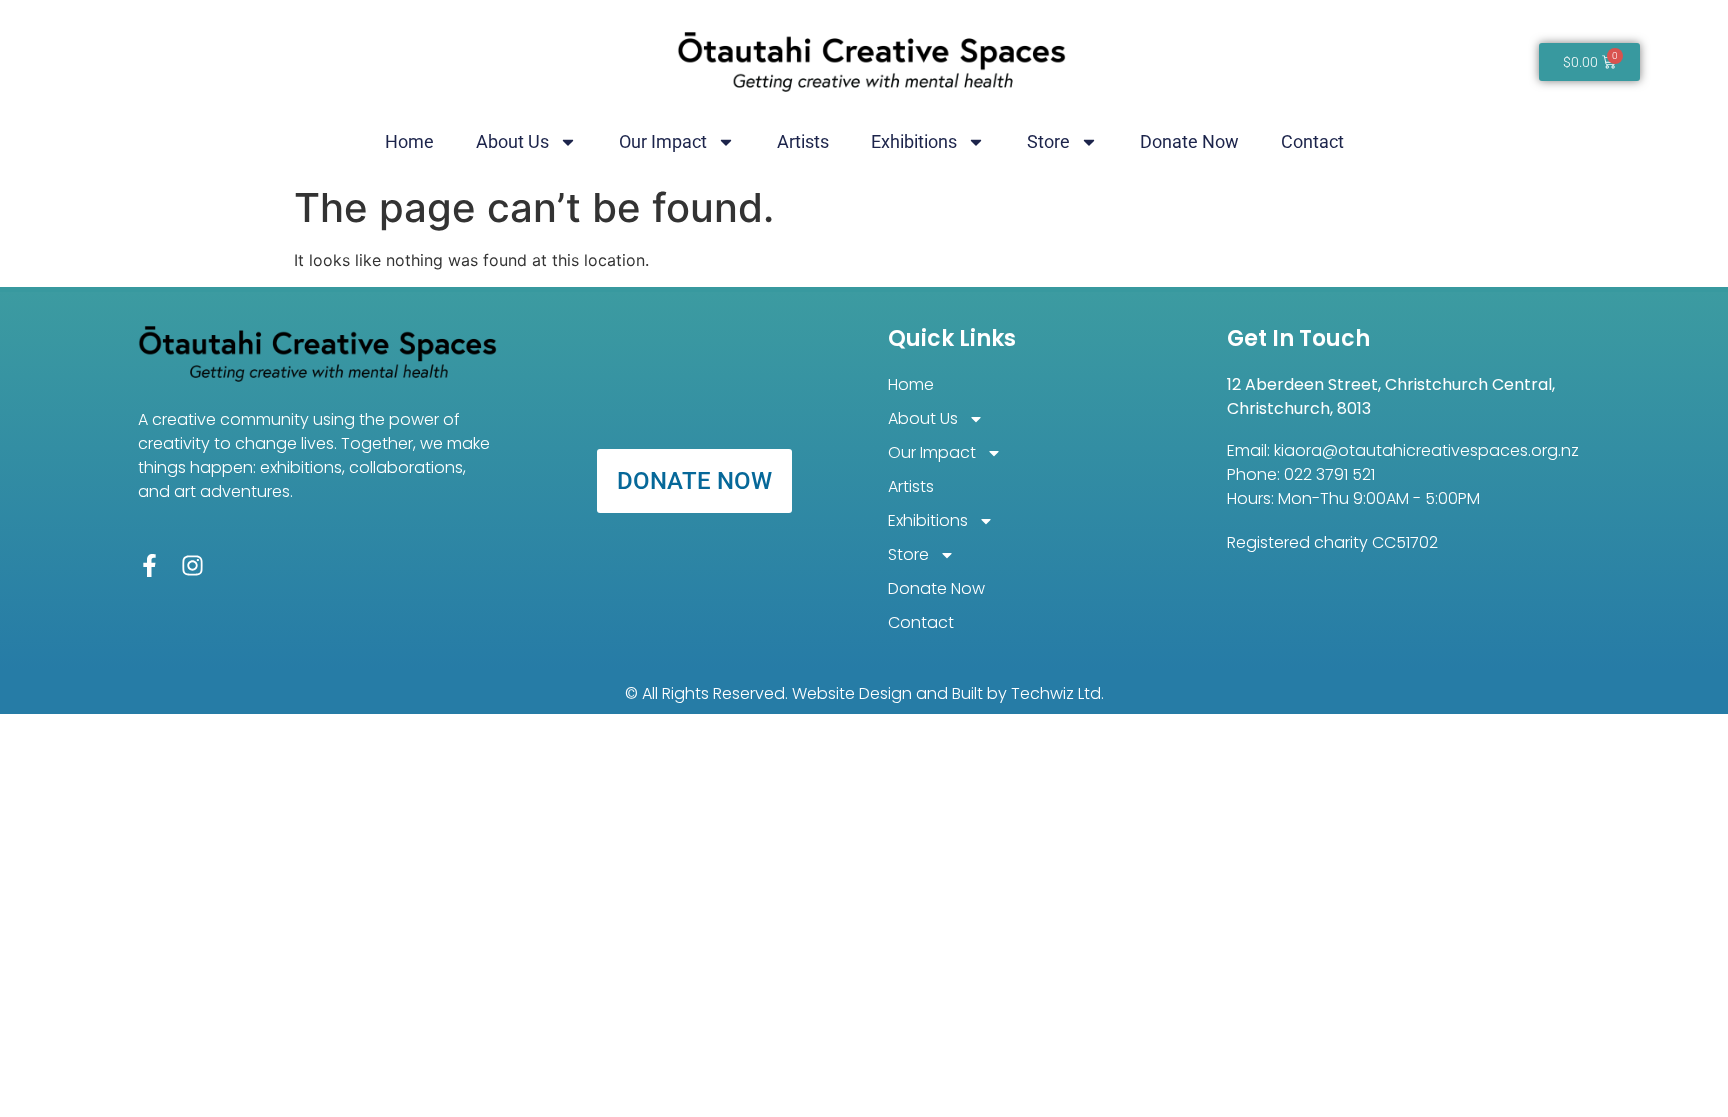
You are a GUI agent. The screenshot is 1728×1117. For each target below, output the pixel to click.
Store (1048, 141)
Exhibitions (914, 141)
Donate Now (1189, 141)
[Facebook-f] (149, 565)
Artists (803, 141)
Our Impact (663, 141)
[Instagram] (192, 565)
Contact (1312, 141)
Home (409, 141)
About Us (512, 141)
